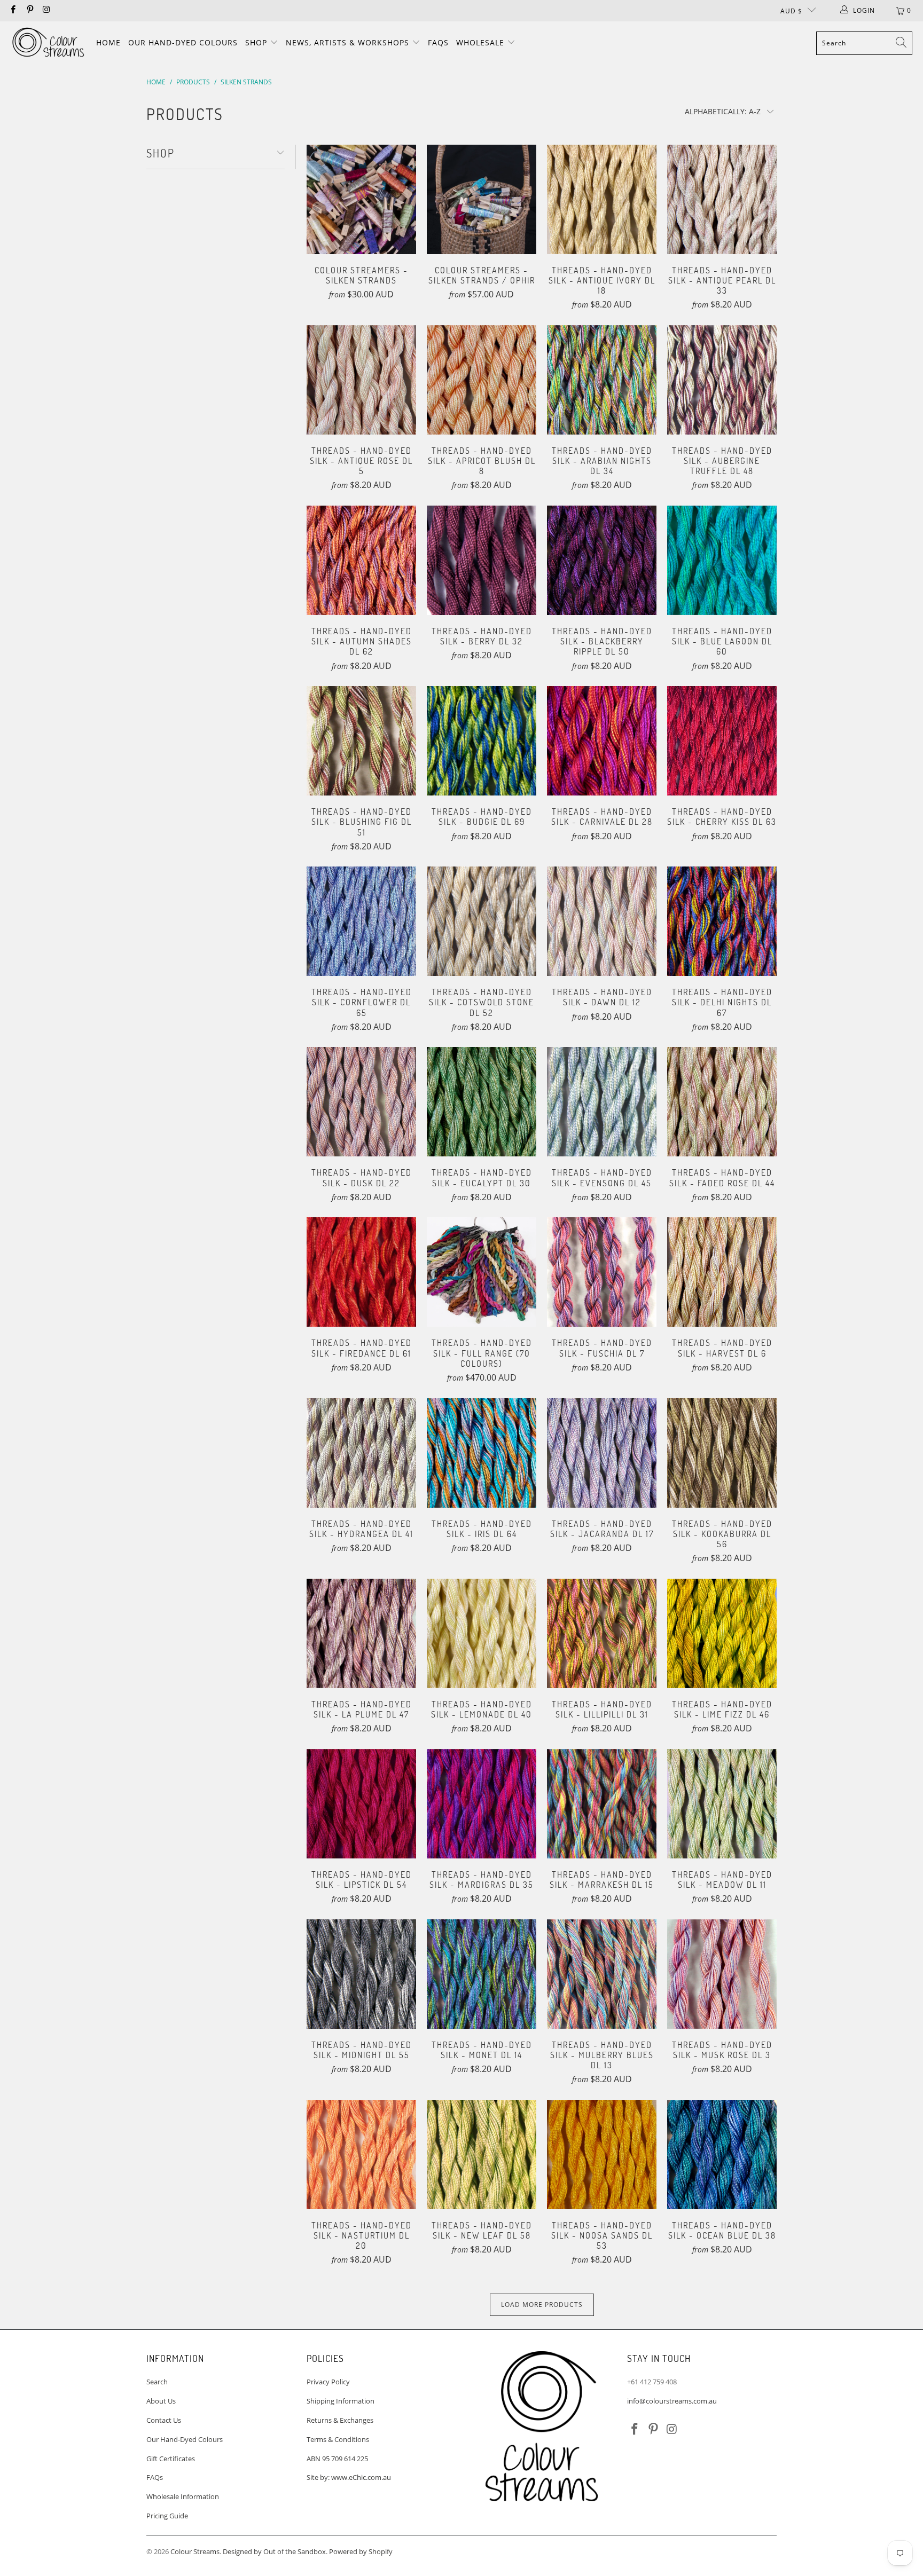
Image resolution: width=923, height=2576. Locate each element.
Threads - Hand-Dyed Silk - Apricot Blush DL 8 (482, 380)
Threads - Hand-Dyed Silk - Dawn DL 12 (602, 921)
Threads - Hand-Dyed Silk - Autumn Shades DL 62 (361, 560)
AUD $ (791, 11)
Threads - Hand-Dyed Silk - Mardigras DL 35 (482, 1804)
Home (108, 42)
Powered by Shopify (361, 2551)
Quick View (361, 221)
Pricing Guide (167, 2516)
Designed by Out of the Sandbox (274, 2551)
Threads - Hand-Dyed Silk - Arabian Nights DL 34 (602, 380)
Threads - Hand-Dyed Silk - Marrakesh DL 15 (602, 1804)
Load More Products (542, 2305)
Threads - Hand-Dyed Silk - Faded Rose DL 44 (722, 1102)
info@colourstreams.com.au (672, 2401)
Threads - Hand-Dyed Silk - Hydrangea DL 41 (361, 1453)
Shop (257, 42)
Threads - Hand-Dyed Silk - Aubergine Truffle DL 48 (722, 380)
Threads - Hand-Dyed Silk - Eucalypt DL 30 (482, 1102)
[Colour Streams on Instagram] (46, 10)
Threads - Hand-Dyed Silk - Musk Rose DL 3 (722, 1974)
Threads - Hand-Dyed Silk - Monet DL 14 (482, 1974)
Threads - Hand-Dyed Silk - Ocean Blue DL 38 (722, 2154)
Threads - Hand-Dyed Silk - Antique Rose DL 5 (361, 380)
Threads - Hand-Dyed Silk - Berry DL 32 (482, 560)
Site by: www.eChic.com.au (349, 2477)
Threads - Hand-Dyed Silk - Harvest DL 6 (722, 1272)
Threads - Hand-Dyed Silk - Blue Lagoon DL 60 (722, 560)
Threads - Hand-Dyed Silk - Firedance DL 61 (361, 1272)
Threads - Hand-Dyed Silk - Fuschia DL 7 (602, 1272)
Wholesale (482, 42)
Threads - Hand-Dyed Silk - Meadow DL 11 (722, 1804)
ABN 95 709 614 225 (337, 2459)
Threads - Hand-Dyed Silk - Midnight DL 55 (361, 1974)
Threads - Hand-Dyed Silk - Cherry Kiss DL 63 (722, 741)
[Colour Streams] (48, 43)
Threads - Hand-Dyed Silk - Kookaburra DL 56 (722, 1453)
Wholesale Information (183, 2496)
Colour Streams (195, 2551)
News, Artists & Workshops (349, 42)
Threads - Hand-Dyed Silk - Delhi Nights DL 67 (722, 921)
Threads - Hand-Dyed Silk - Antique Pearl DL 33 (722, 199)
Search (157, 2382)
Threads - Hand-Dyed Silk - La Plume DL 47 (361, 1633)
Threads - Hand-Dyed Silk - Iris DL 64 (482, 1453)
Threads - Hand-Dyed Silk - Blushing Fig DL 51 (361, 741)
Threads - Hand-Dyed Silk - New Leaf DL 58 (482, 2154)
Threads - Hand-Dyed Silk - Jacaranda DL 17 (602, 1453)
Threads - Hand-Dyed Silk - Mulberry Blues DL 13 (602, 1974)
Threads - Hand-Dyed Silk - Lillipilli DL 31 (602, 1633)
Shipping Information (341, 2401)
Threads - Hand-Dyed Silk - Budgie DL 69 (482, 741)
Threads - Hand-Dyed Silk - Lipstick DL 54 (361, 1804)
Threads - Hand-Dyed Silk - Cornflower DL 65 (361, 921)
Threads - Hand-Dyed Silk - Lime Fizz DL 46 (722, 1633)
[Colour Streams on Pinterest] (29, 10)
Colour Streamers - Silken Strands (361, 199)
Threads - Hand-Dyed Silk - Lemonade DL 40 (482, 1633)
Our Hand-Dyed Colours (183, 42)
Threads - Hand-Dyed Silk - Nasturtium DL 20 (361, 2154)
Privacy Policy (328, 2382)
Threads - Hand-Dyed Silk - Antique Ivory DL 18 (602, 199)
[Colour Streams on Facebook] (13, 10)
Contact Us (164, 2420)
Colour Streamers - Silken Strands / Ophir (482, 199)
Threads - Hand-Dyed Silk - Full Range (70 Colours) (482, 1272)
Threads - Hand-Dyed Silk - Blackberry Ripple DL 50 (602, 560)
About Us (161, 2401)
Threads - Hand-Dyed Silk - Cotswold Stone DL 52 (482, 921)
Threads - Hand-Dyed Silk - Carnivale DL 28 (602, 741)
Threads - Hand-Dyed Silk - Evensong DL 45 (602, 1102)
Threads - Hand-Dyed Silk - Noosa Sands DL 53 (602, 2154)
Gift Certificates (171, 2459)
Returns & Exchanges (340, 2420)
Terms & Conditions (338, 2439)
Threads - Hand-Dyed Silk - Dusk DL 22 (361, 1102)
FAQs (438, 42)
